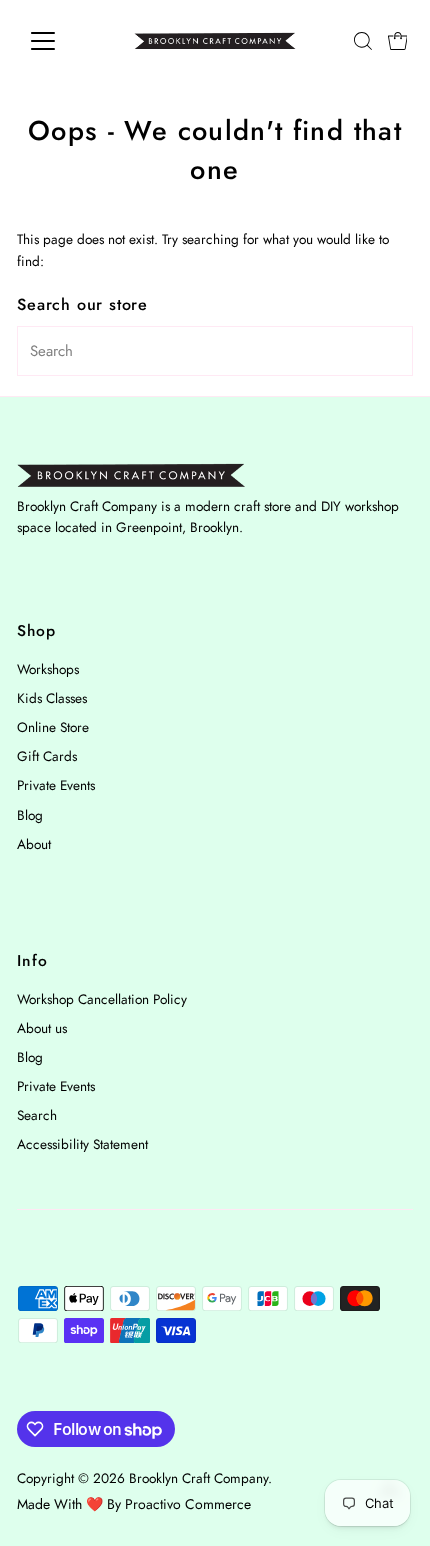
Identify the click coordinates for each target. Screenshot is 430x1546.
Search (37, 1115)
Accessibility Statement (82, 1144)
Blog (30, 815)
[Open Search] (363, 41)
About (34, 844)
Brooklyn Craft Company (198, 1478)
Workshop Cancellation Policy (102, 999)
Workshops (48, 669)
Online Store (53, 727)
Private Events (56, 785)
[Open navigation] (64, 41)
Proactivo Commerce (188, 1504)
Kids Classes (52, 698)
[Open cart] (398, 41)
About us (42, 1028)
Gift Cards (47, 756)
